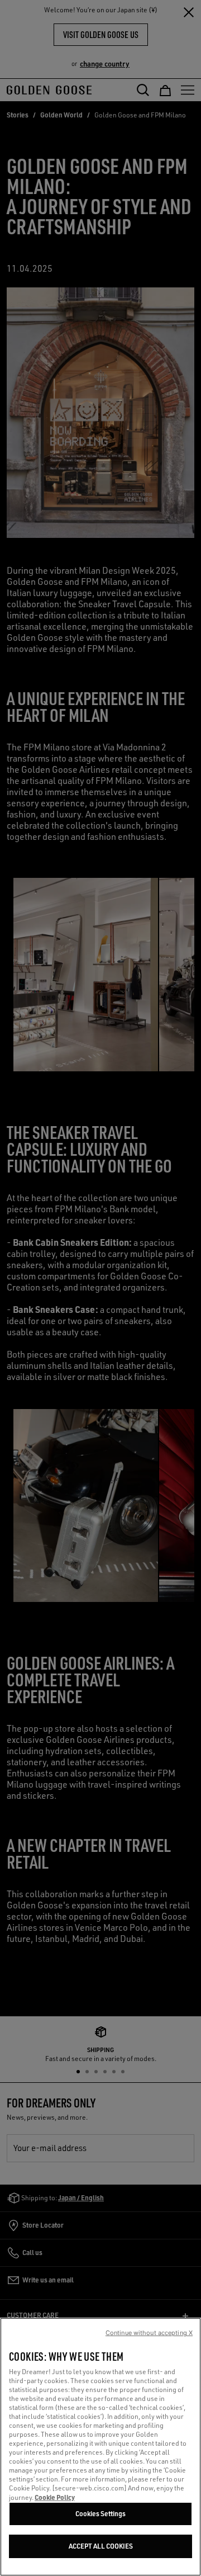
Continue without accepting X (149, 2333)
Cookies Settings (100, 2514)
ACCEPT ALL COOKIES (101, 2546)
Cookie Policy (55, 2497)
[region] (100, 2447)
